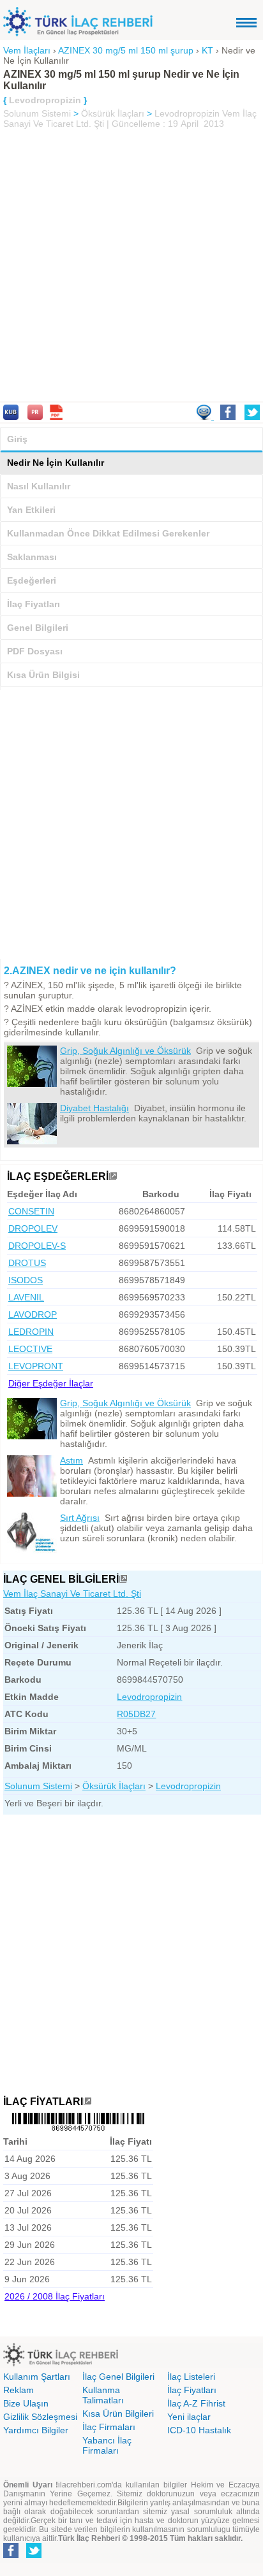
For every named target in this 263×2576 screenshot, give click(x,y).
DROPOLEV (33, 1228)
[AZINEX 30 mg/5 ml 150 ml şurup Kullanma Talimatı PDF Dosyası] (56, 417)
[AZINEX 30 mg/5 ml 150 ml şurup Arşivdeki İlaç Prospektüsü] (35, 417)
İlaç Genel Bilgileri (118, 2377)
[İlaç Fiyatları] (87, 2102)
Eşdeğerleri (32, 580)
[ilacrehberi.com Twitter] (34, 2556)
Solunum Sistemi (37, 113)
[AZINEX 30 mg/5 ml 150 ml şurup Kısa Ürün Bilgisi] (11, 417)
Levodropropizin (187, 113)
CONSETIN (31, 1211)
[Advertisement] (131, 266)
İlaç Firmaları (109, 2427)
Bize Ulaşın (26, 2403)
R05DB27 (136, 1714)
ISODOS (26, 1280)
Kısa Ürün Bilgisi (43, 675)
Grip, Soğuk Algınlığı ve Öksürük (125, 1051)
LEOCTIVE (30, 1349)
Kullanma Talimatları (103, 2395)
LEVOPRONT (36, 1366)
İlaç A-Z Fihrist (196, 2403)
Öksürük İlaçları (113, 113)
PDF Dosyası (35, 651)
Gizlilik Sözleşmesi (40, 2417)
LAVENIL (26, 1297)
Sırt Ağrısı (80, 1518)
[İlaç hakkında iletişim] (205, 417)
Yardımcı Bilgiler (36, 2430)
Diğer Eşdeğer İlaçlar (51, 1383)
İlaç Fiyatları (34, 604)
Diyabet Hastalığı (94, 1108)
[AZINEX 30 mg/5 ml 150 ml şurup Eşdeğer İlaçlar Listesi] (113, 1176)
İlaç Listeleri (191, 2377)
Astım (71, 1460)
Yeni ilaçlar (189, 2417)
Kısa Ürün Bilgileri (118, 2414)
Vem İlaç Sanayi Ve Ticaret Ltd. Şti (72, 1594)
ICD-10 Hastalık (199, 2430)
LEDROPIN (31, 1332)
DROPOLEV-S (37, 1246)
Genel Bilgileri (38, 628)
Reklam (19, 2390)
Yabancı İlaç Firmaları (107, 2445)
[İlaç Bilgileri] (123, 1579)
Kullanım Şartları (37, 2377)
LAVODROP (33, 1314)
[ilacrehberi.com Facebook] (11, 2556)
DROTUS (27, 1263)
